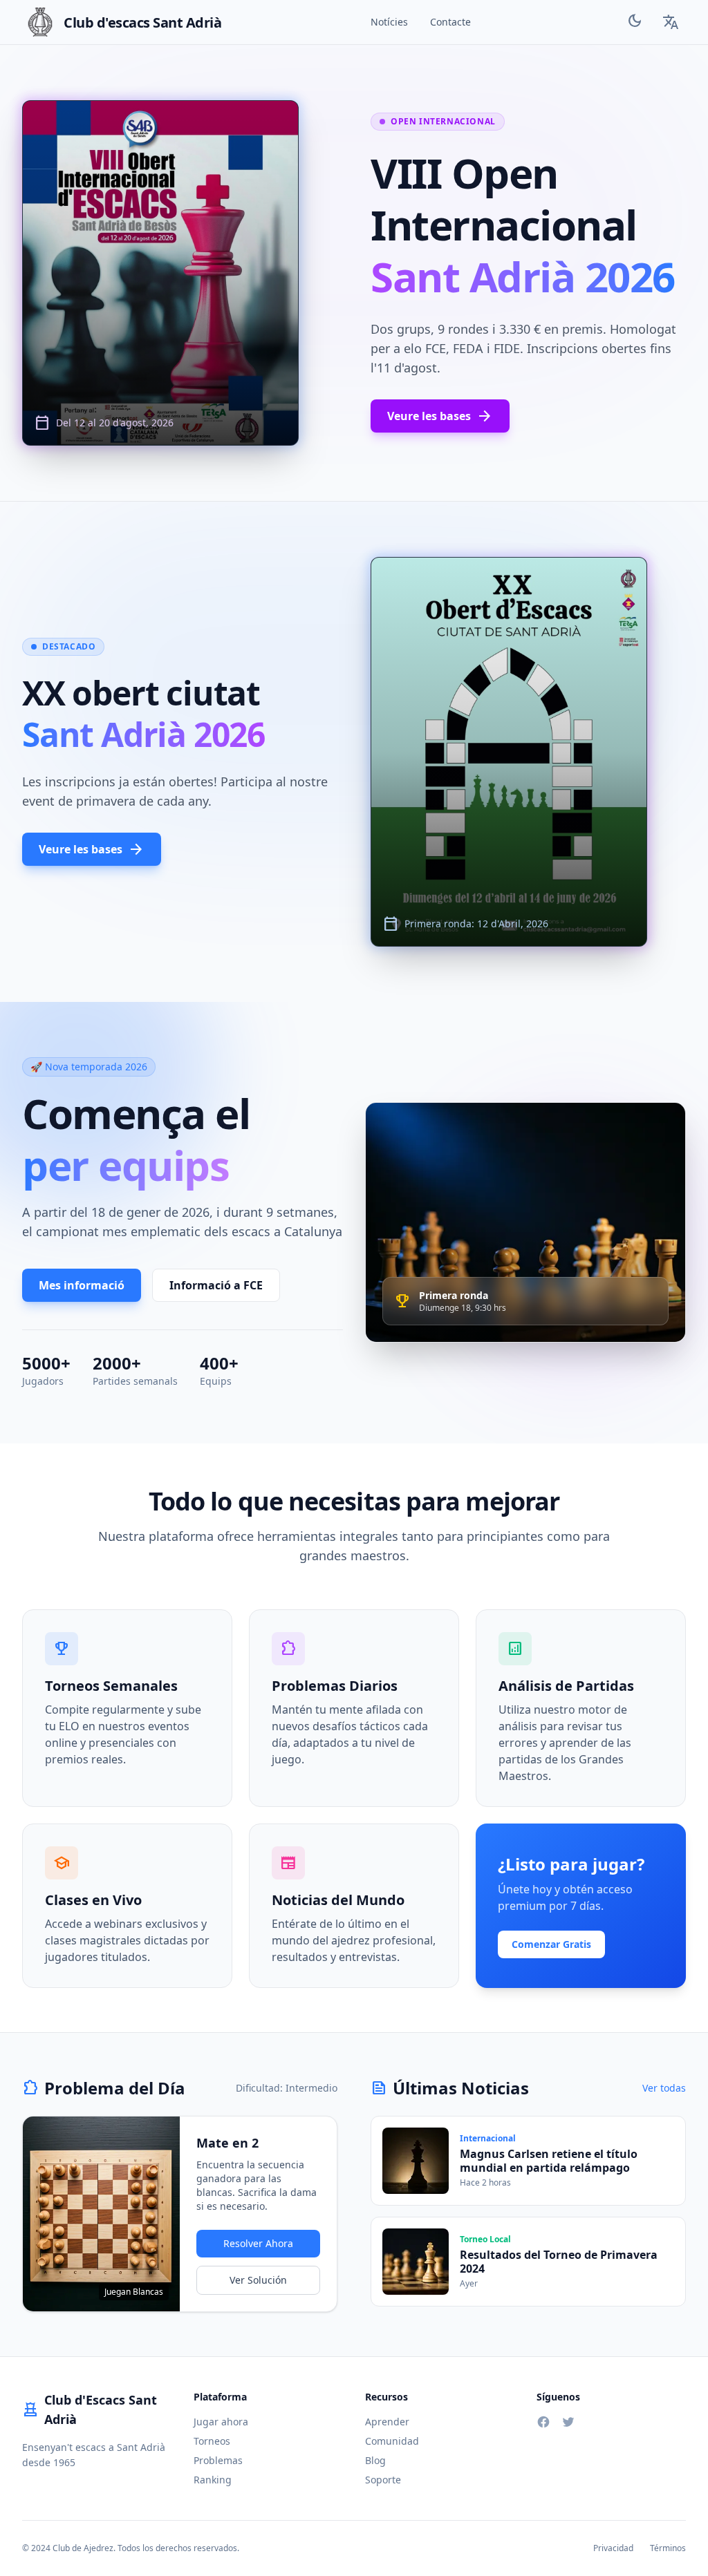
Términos (668, 2548)
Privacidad (613, 2548)
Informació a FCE (216, 1285)
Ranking (213, 2480)
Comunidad (392, 2441)
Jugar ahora (221, 2422)
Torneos (212, 2441)
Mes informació (82, 1285)
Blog (375, 2460)
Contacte (450, 22)
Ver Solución (258, 2280)
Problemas (218, 2460)
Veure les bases (440, 416)
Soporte (383, 2480)
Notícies (389, 22)
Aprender (387, 2422)
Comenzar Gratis (551, 1944)
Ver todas (664, 2088)
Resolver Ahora (258, 2243)
